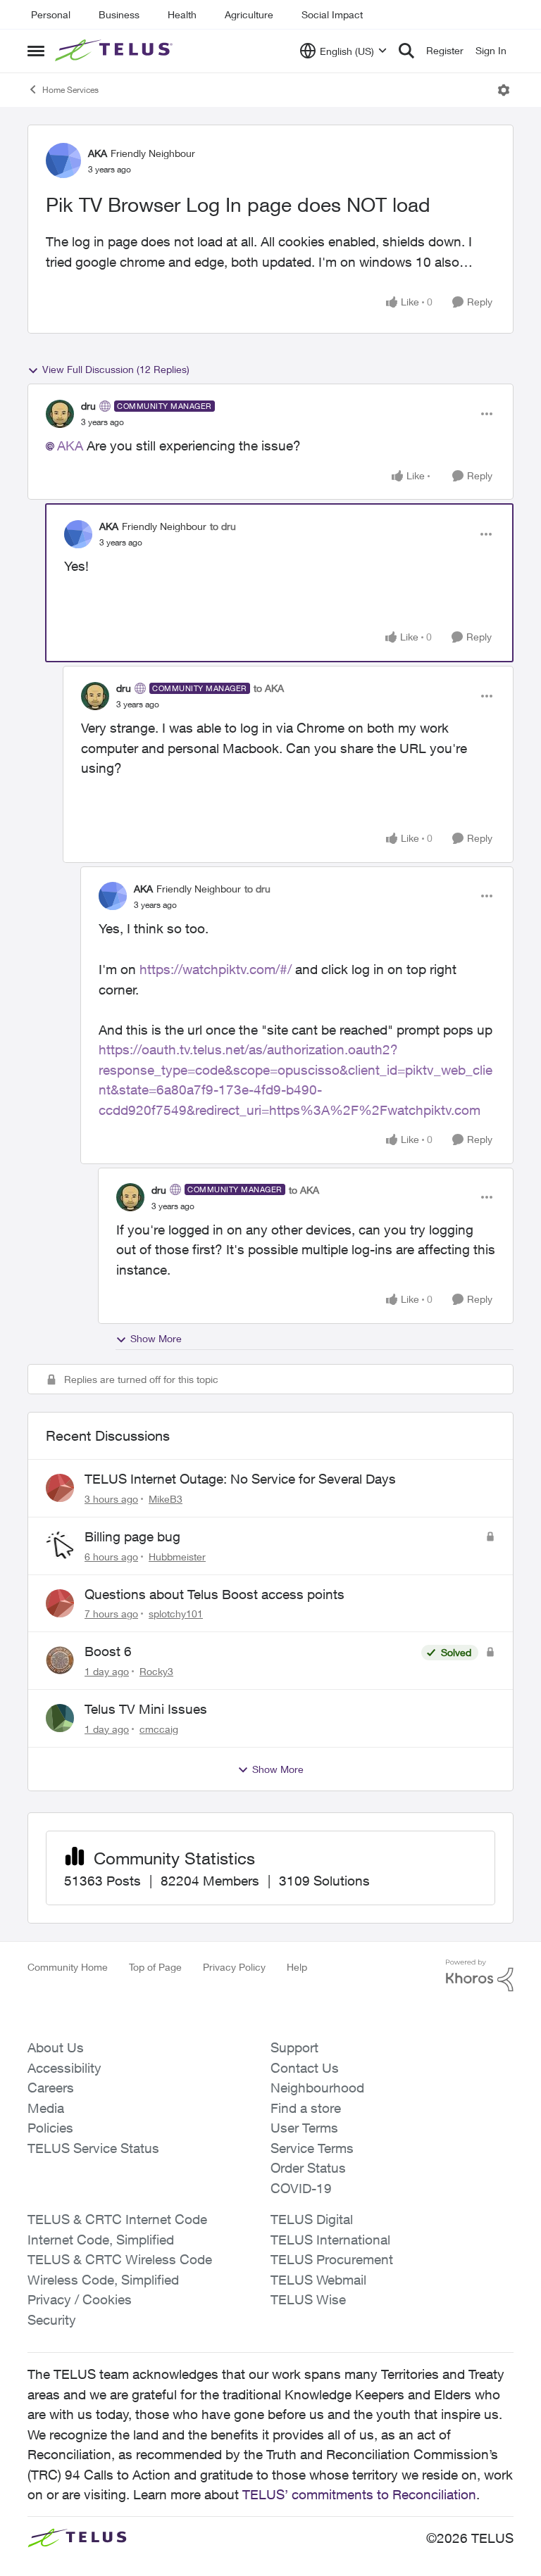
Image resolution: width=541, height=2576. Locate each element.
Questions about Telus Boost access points (214, 1594)
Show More (156, 1338)
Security (52, 2320)
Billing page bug (132, 1536)
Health (182, 14)
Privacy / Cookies (80, 2299)
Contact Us (305, 2068)
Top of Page (155, 1967)
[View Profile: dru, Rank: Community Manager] (60, 414)
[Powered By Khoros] (480, 1976)
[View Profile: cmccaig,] (60, 1718)
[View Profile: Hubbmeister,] (60, 1546)
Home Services (70, 90)
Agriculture (249, 14)
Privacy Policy (234, 1967)
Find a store (306, 2108)
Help (297, 1967)
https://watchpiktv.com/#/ (217, 969)
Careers (51, 2088)
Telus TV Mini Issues (146, 1709)
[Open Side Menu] (36, 51)
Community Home (68, 1967)
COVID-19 (301, 2188)
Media (46, 2108)
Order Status (308, 2168)
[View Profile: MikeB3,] (60, 1488)
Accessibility (64, 2068)
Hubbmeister (177, 1557)
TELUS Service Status (93, 2148)
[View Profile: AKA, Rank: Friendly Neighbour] (63, 160)
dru (88, 406)
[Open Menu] (504, 90)
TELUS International (330, 2240)
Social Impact (332, 14)
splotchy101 (176, 1614)
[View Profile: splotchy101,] (60, 1603)
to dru (223, 526)
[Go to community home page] (116, 51)
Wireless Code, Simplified (103, 2280)
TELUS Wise (308, 2299)
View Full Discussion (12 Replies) (116, 369)
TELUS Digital (312, 2219)
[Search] (406, 51)
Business (119, 14)
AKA (98, 153)
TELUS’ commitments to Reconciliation (359, 2494)
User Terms (304, 2128)
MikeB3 (166, 1499)
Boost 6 (108, 1651)
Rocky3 (156, 1671)
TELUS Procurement (332, 2259)
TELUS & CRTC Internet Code (117, 2219)
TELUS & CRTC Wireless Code (120, 2259)
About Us (56, 2047)
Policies (50, 2128)
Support (294, 2047)
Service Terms (312, 2148)
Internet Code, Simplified (101, 2240)
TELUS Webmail (318, 2280)
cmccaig (159, 1729)
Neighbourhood (317, 2088)
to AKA (269, 688)
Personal (51, 14)
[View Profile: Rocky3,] (60, 1660)
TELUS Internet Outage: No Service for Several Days (240, 1479)
